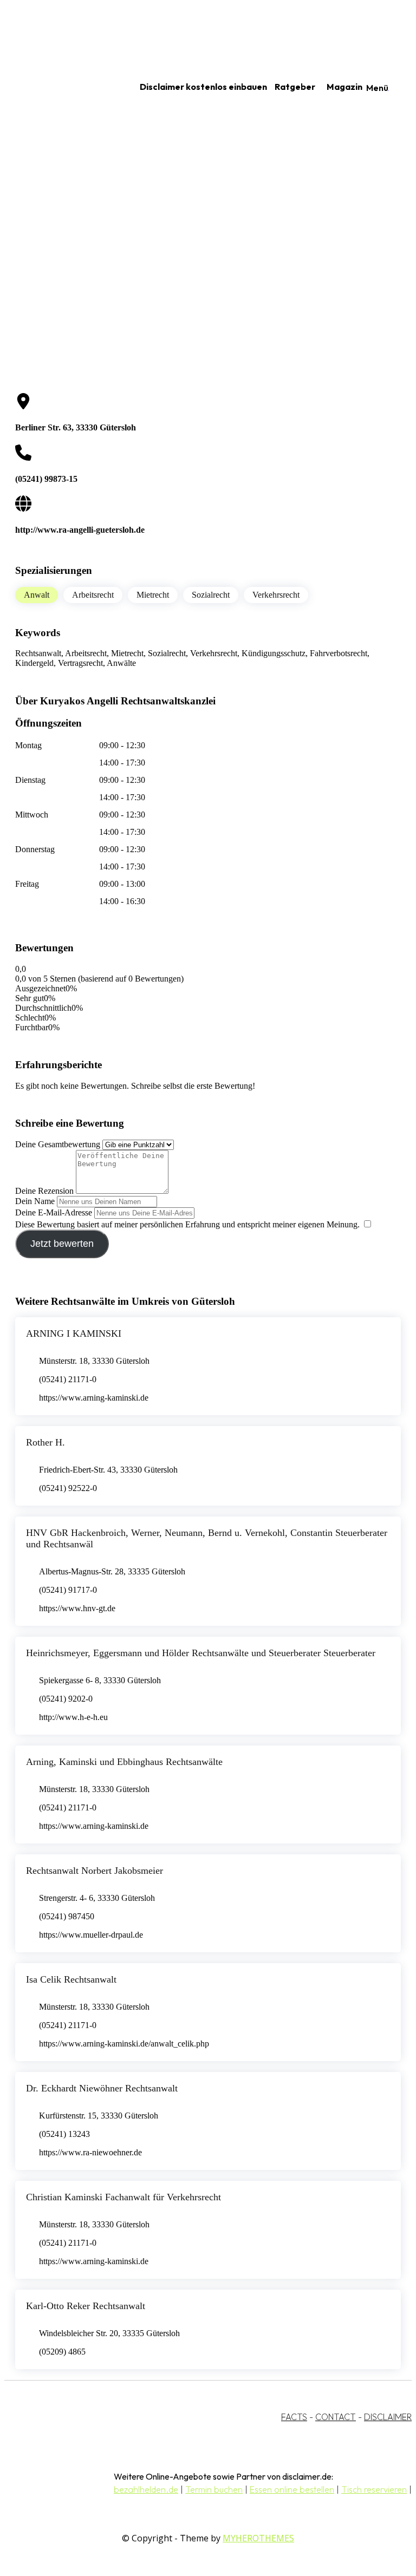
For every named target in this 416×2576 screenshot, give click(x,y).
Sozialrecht (211, 595)
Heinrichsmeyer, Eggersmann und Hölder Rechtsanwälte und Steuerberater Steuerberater (201, 1653)
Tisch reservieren (374, 2489)
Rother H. (45, 1442)
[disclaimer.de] (58, 87)
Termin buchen (214, 2489)
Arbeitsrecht (93, 595)
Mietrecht (153, 595)
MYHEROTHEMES (258, 2538)
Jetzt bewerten (62, 1244)
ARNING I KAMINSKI (74, 1333)
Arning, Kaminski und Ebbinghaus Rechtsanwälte (124, 1762)
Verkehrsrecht (276, 595)
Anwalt (37, 595)
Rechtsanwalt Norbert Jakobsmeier (95, 1871)
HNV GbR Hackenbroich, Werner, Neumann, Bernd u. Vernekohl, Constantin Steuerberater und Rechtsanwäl (207, 1538)
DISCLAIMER (388, 2417)
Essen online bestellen (292, 2489)
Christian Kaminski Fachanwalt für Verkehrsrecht (123, 2197)
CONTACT (336, 2417)
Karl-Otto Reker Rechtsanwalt (86, 2306)
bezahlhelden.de (146, 2489)
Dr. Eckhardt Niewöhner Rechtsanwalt (102, 2088)
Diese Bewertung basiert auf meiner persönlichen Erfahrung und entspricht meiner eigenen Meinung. (187, 1224)
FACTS (294, 2417)
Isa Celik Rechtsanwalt (71, 1979)
